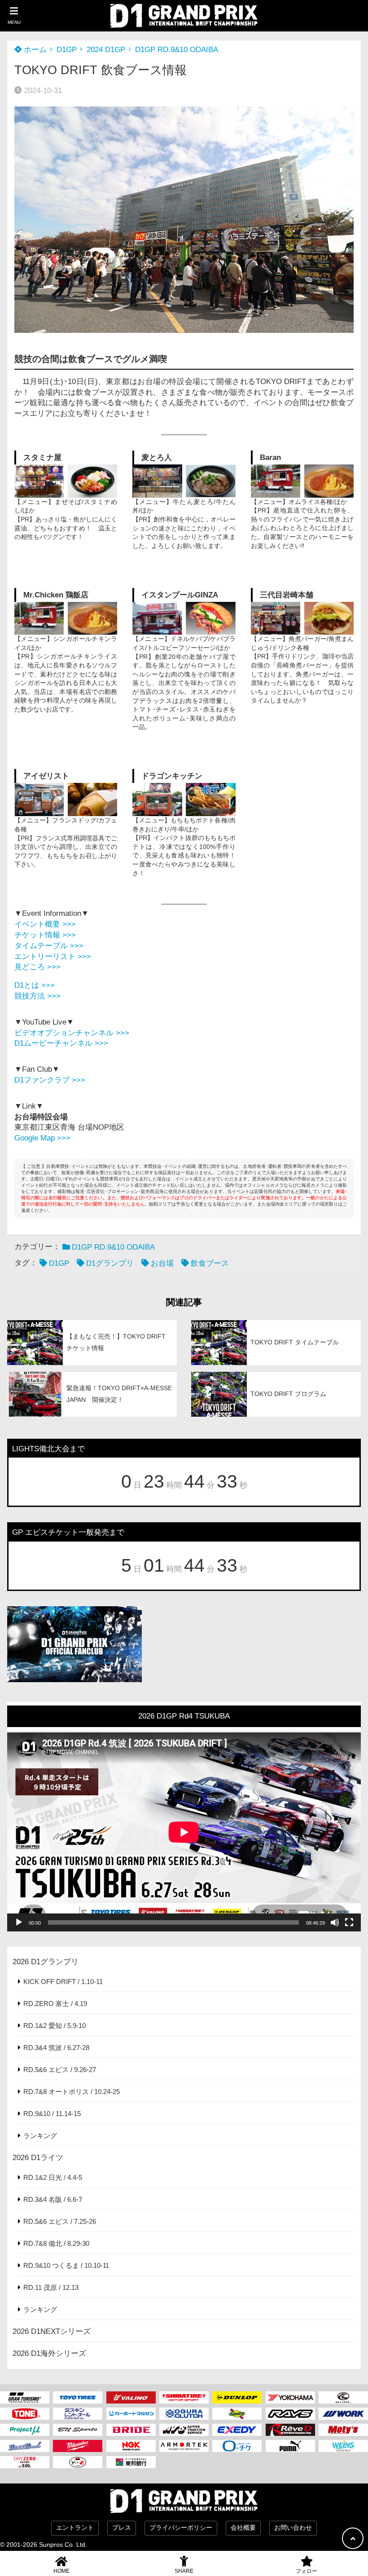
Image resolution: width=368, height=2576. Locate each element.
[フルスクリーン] (349, 1922)
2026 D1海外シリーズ (49, 2353)
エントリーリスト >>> (53, 957)
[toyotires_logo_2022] (78, 2397)
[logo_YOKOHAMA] (290, 2397)
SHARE (184, 2571)
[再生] (19, 1922)
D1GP (67, 50)
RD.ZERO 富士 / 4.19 (55, 2004)
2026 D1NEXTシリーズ (52, 2331)
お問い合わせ (293, 2528)
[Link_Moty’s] (343, 2430)
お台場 (162, 1263)
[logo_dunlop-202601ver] (237, 2397)
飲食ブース (210, 1263)
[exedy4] (237, 2430)
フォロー (307, 2571)
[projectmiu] (25, 2430)
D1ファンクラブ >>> (50, 1080)
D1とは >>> (35, 985)
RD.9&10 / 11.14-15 (52, 2114)
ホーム (34, 50)
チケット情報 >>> (45, 935)
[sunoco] (237, 2414)
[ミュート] (335, 1922)
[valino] (131, 2397)
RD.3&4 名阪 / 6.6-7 (53, 2199)
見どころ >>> (37, 967)
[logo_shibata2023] (184, 2397)
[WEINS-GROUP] (343, 2446)
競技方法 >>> (37, 996)
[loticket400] (237, 2446)
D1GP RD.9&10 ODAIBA (177, 50)
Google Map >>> (42, 1138)
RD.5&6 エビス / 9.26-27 (60, 2070)
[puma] (290, 2446)
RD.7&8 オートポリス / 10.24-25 (72, 2092)
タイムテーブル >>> (49, 946)
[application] (184, 1832)
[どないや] (78, 2462)
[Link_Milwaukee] (78, 2446)
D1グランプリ (110, 1263)
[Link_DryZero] (25, 2462)
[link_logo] (184, 2414)
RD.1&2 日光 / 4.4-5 (53, 2177)
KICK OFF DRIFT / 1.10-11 (63, 1982)
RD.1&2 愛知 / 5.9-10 (55, 2026)
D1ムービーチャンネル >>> (61, 1043)
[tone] (25, 2414)
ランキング (40, 2136)
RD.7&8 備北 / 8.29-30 (56, 2243)
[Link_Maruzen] (131, 2414)
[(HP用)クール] (343, 2397)
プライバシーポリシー (181, 2528)
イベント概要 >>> (45, 924)
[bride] (131, 2430)
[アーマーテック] (184, 2446)
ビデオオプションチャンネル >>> (72, 1033)
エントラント (75, 2528)
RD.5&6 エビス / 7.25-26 (60, 2221)
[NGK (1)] (131, 2446)
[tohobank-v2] (131, 2462)
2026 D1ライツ (38, 2158)
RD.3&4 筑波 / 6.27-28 (56, 2048)
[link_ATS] (184, 2430)
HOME (61, 2571)
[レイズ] (290, 2414)
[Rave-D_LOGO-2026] (290, 2430)
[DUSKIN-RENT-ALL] (78, 2414)
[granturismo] (25, 2397)
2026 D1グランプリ (46, 1962)
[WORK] (343, 2414)
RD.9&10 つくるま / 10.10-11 (66, 2265)
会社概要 (243, 2528)
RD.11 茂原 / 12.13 (51, 2287)
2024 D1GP (106, 50)
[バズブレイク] (25, 2446)
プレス (122, 2528)
